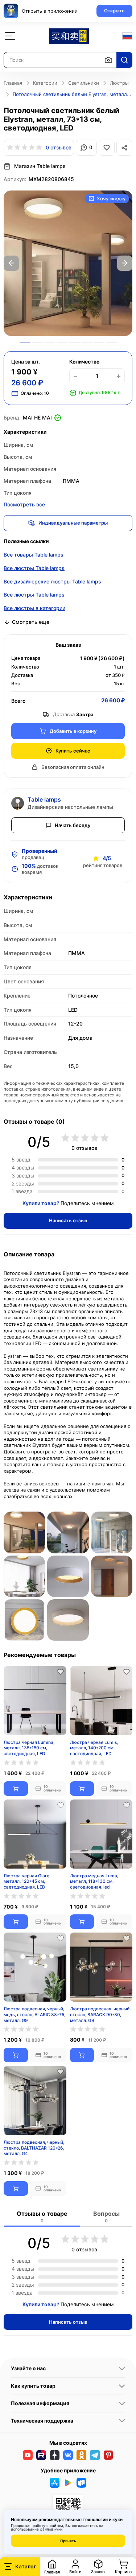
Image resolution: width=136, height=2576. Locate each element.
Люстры (119, 83)
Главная (13, 83)
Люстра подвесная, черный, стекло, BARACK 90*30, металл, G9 (100, 2014)
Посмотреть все (24, 504)
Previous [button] (11, 263)
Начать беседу (73, 825)
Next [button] (125, 263)
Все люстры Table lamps (34, 568)
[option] (68, 263)
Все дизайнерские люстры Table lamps (52, 581)
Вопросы (106, 2217)
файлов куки (51, 2529)
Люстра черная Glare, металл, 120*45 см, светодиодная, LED (27, 1881)
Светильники (84, 83)
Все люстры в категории (34, 608)
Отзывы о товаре (42, 2217)
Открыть (114, 11)
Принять (68, 2541)
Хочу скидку (111, 198)
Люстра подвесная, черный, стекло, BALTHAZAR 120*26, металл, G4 (34, 2148)
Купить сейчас (73, 751)
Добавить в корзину (73, 731)
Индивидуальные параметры (73, 523)
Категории (45, 83)
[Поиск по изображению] (108, 60)
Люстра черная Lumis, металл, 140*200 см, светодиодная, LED (94, 1748)
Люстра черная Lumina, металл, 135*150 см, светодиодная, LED (29, 1748)
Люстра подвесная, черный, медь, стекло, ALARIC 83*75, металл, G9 (34, 2014)
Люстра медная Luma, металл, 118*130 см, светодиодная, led (94, 1881)
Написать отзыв (68, 1220)
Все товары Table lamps (34, 555)
